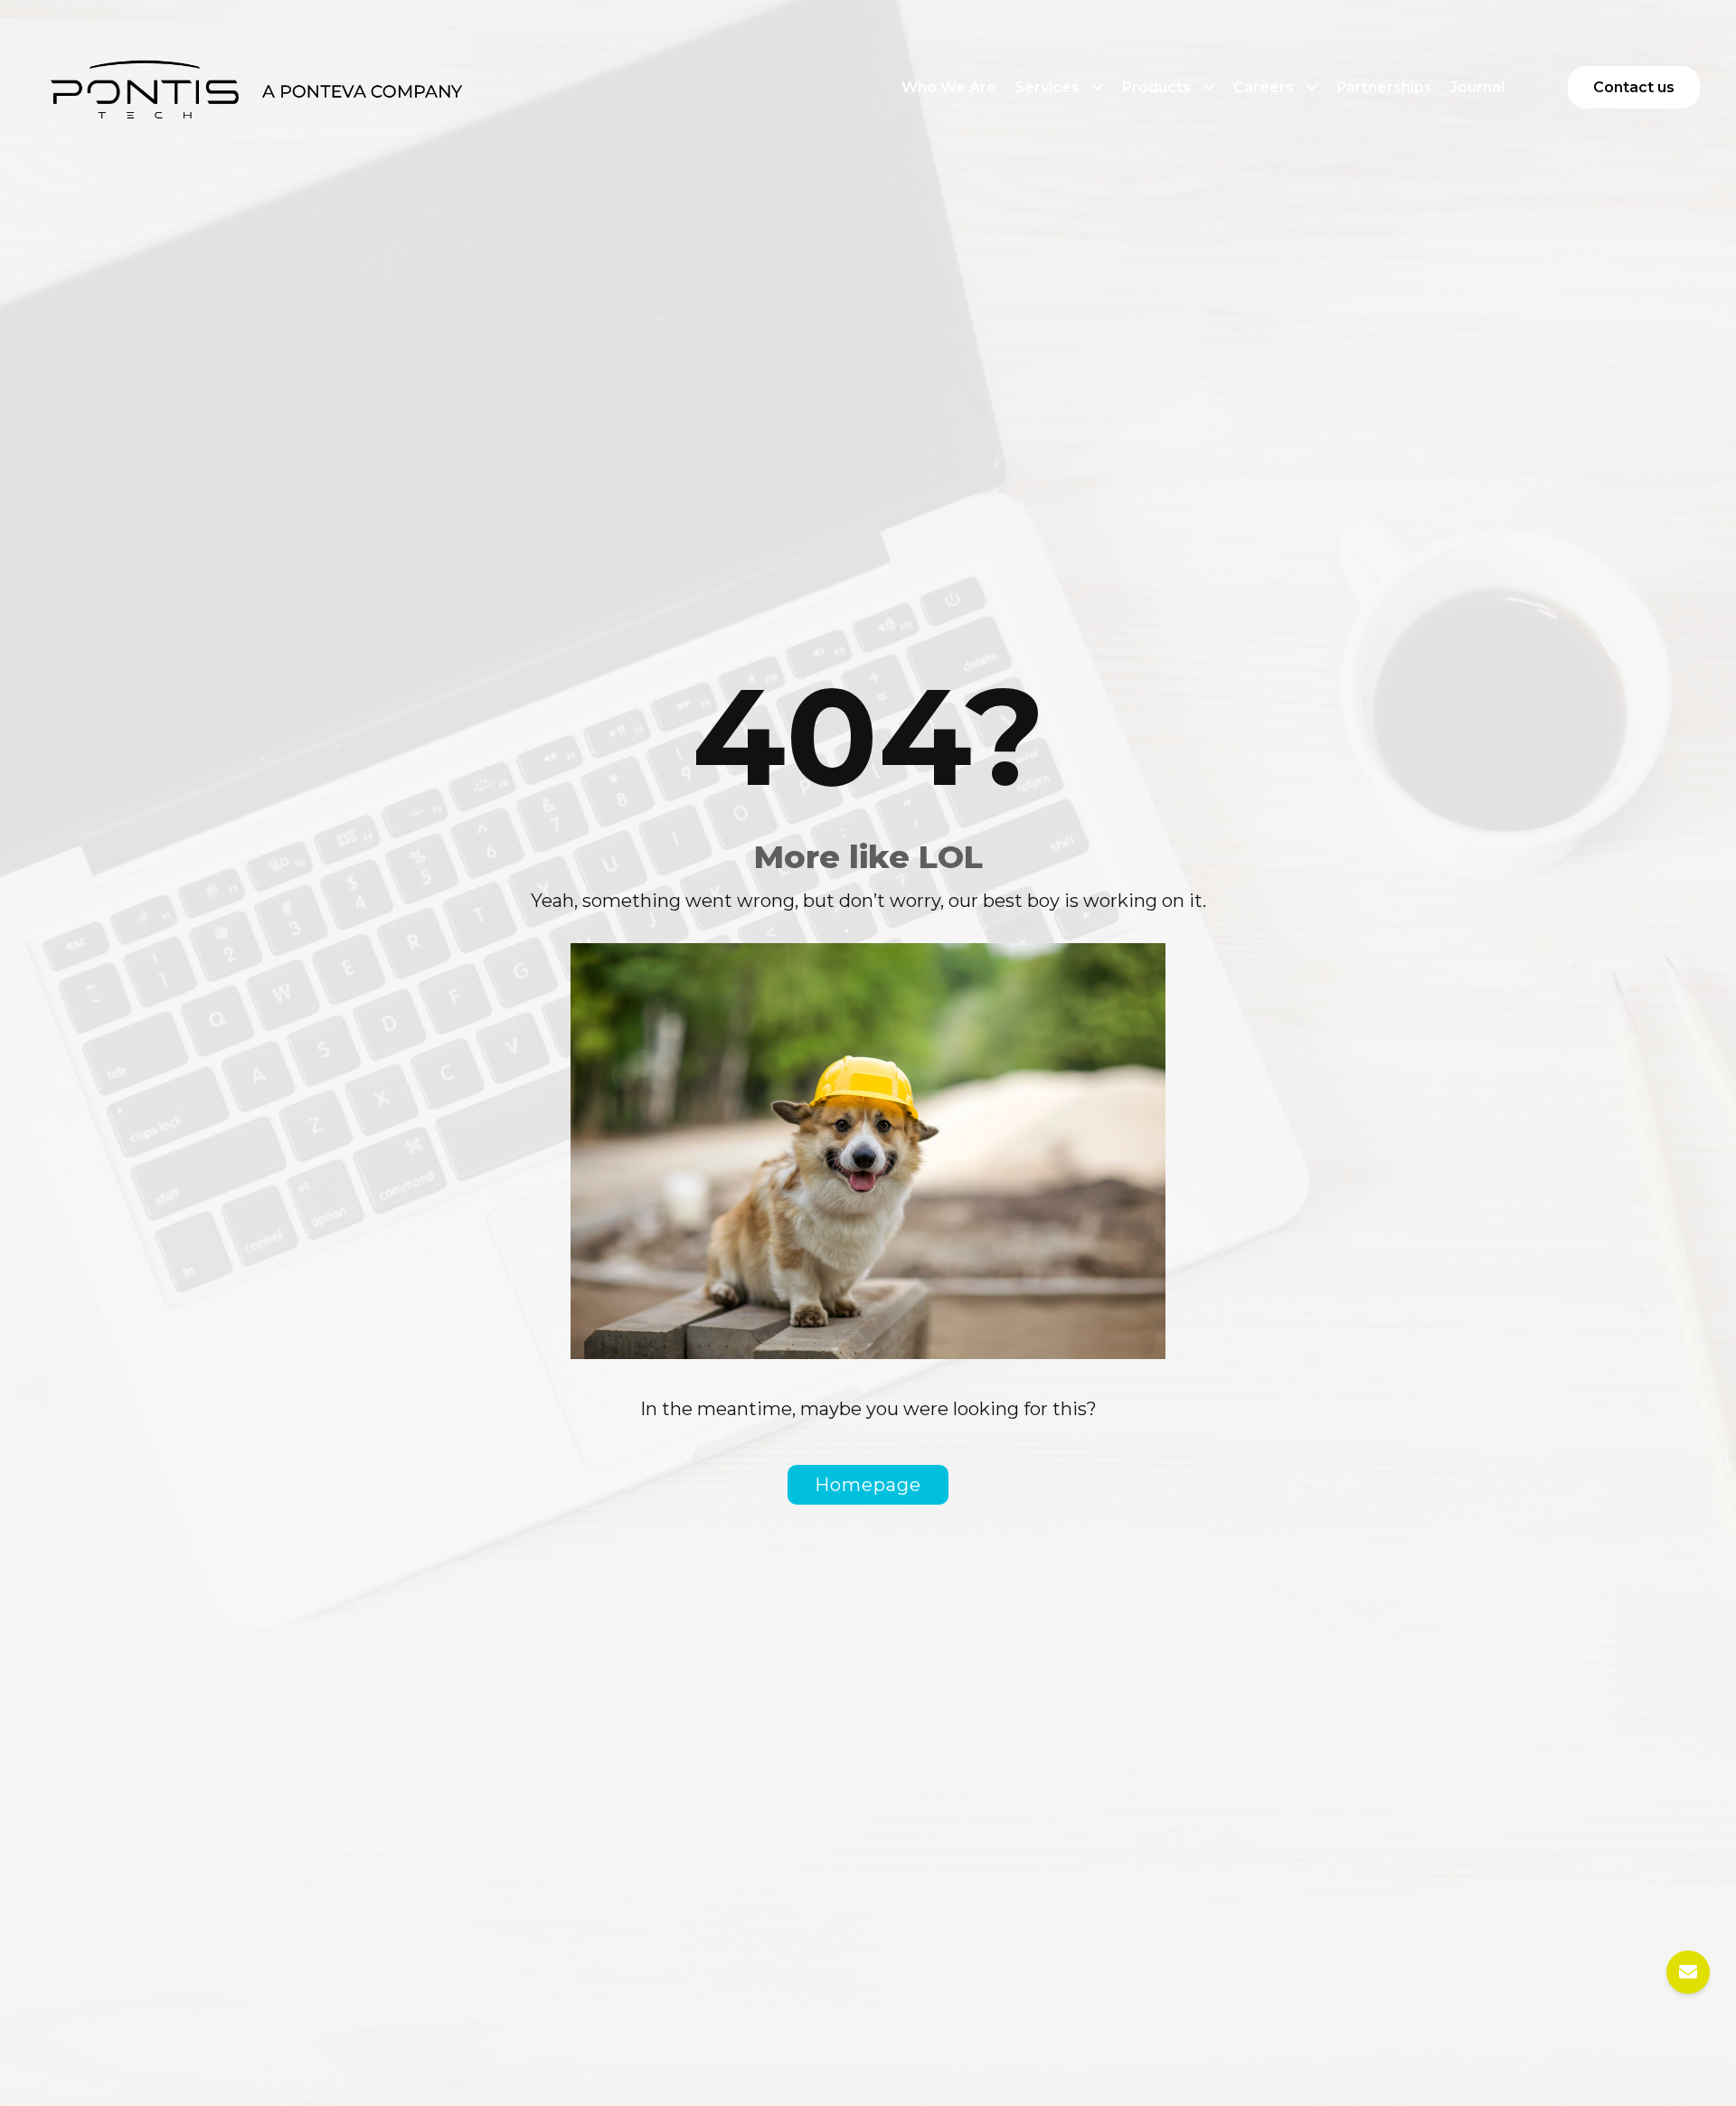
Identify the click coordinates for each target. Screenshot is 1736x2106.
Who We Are (949, 87)
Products (1156, 87)
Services (1047, 87)
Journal (1477, 87)
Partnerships (1384, 87)
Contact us (1634, 87)
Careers (1264, 87)
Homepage (868, 1485)
